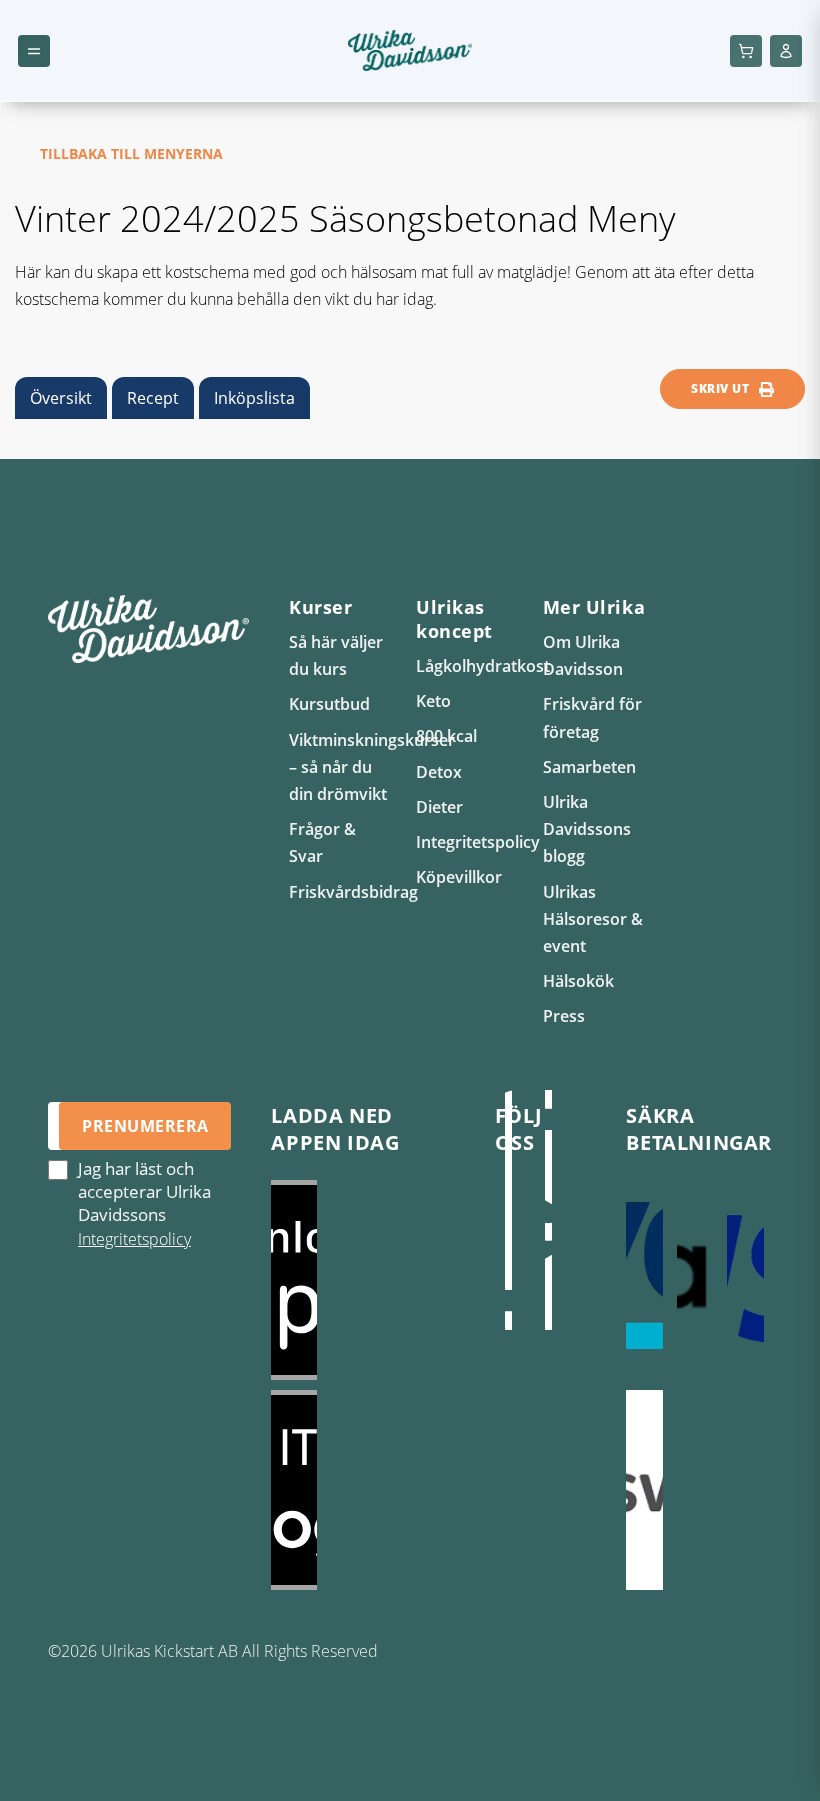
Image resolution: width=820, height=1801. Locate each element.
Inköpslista (254, 398)
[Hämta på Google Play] (362, 1490)
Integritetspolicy (478, 842)
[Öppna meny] (34, 51)
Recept (153, 398)
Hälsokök (578, 981)
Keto (433, 701)
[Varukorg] (746, 51)
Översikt (61, 398)
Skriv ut (720, 388)
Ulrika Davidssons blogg (587, 829)
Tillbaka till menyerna (131, 153)
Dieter (439, 807)
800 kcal (446, 736)
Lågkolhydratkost (483, 666)
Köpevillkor (459, 877)
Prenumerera (145, 1126)
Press (564, 1016)
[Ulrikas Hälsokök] (549, 1230)
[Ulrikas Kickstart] (509, 1230)
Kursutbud (329, 704)
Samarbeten (589, 767)
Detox (439, 772)
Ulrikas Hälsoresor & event (593, 919)
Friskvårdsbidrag (353, 892)
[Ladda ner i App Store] (362, 1280)
